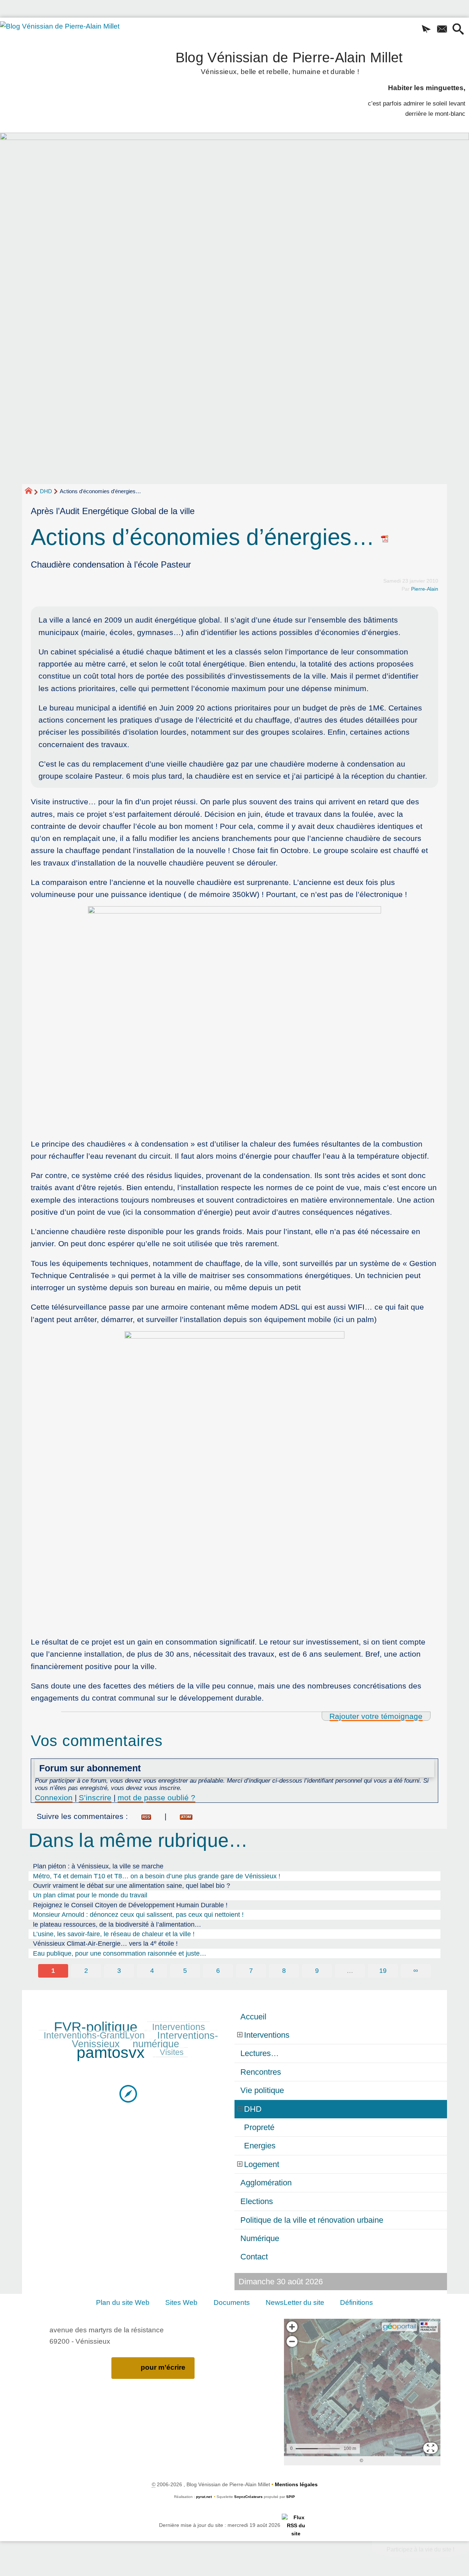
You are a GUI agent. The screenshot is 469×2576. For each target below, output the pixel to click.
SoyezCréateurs (248, 2497)
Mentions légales (296, 2484)
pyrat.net (204, 2497)
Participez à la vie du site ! (420, 2549)
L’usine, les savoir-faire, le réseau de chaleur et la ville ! (114, 1934)
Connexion (54, 1798)
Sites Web (181, 2302)
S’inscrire (95, 1798)
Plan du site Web (123, 2302)
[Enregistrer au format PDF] (385, 537)
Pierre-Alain (425, 589)
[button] (426, 30)
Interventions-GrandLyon (94, 2035)
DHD (46, 491)
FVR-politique (96, 2027)
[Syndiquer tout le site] (296, 2525)
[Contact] (442, 30)
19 (383, 1971)
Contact (254, 2257)
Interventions (179, 2027)
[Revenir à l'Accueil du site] (32, 492)
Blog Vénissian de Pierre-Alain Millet (289, 62)
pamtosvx (111, 2052)
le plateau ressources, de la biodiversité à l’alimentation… (117, 1924)
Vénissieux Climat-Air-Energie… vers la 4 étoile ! (105, 1943)
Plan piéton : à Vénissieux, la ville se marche (98, 1866)
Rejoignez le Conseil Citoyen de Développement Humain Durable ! (130, 1905)
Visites (172, 2052)
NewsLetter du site (295, 2302)
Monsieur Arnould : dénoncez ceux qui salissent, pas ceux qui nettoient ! (138, 1915)
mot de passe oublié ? (156, 1798)
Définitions (357, 2302)
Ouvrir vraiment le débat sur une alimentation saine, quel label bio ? (132, 1886)
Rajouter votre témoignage (376, 1716)
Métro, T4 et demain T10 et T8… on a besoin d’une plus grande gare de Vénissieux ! (157, 1876)
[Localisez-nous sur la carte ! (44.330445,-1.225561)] (128, 2093)
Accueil (253, 2017)
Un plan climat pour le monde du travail (90, 1895)
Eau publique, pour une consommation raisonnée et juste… (120, 1953)
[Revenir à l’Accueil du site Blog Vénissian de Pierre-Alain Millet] (70, 65)
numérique (156, 2044)
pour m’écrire (163, 2367)
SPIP (291, 2497)
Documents (232, 2302)
